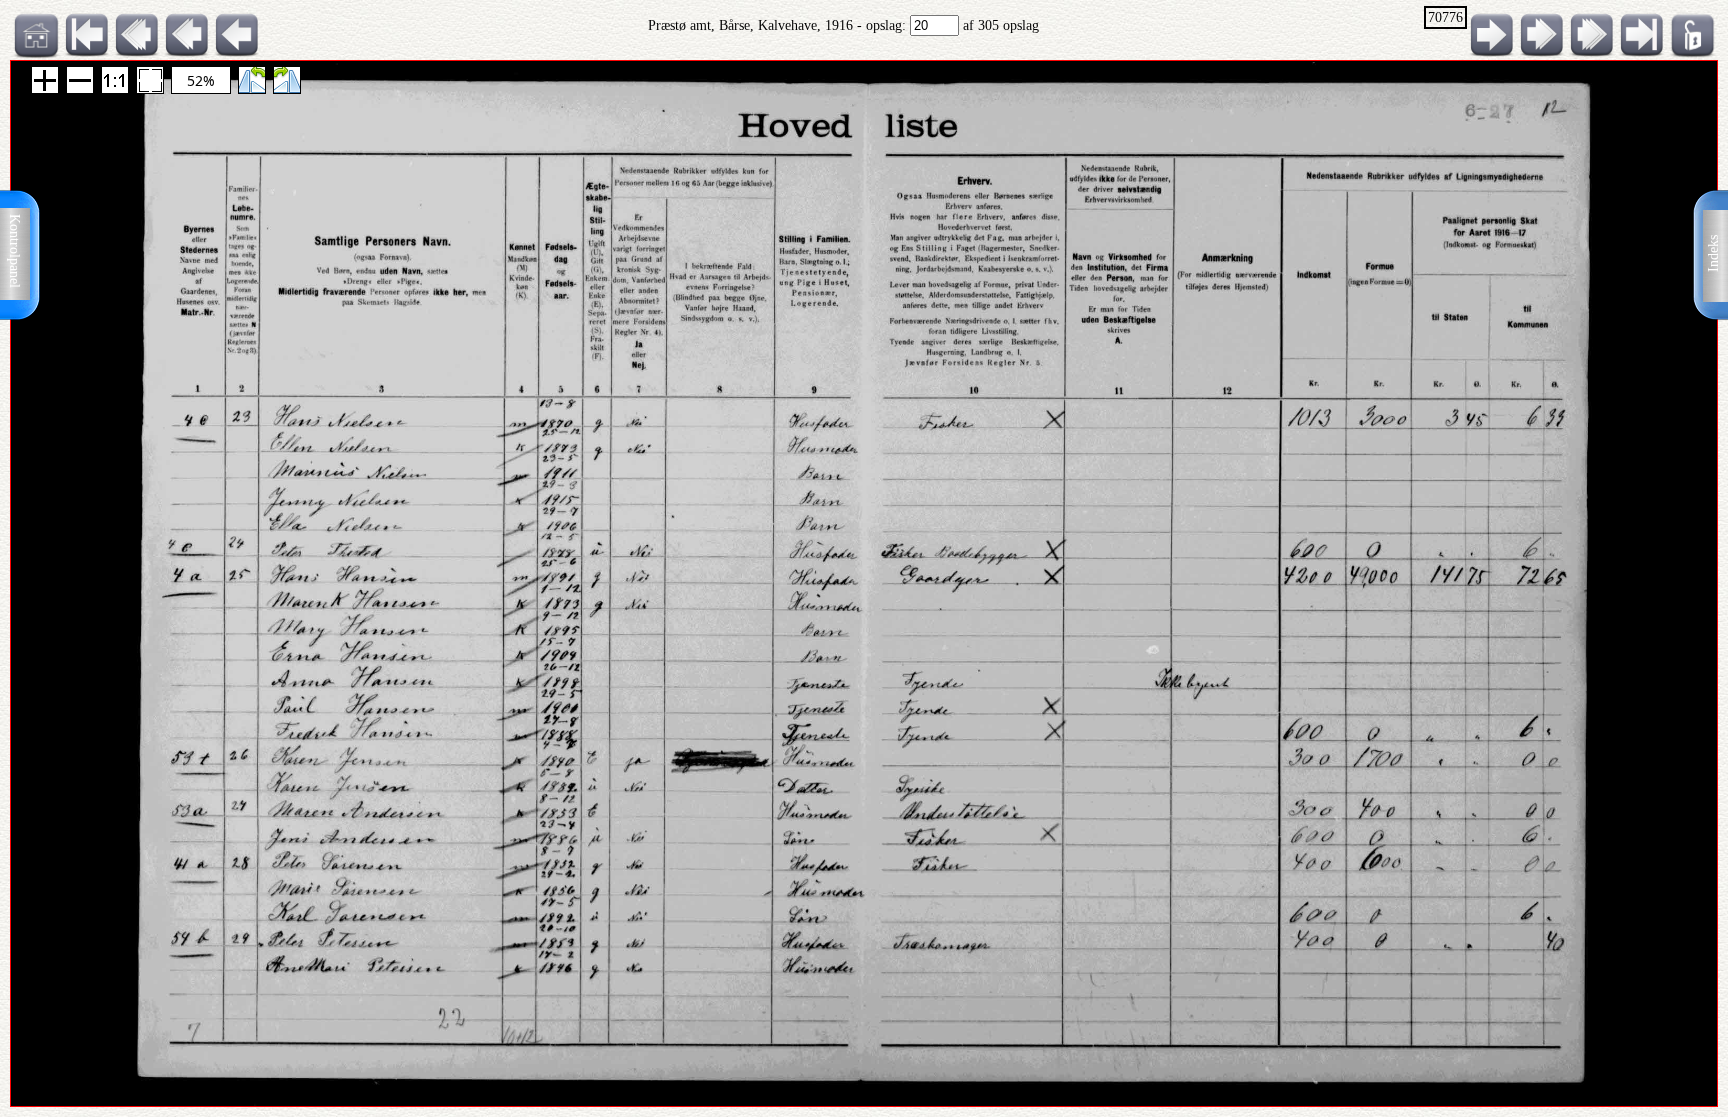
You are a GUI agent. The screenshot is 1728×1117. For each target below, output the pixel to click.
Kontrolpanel (14, 251)
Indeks (1713, 253)
